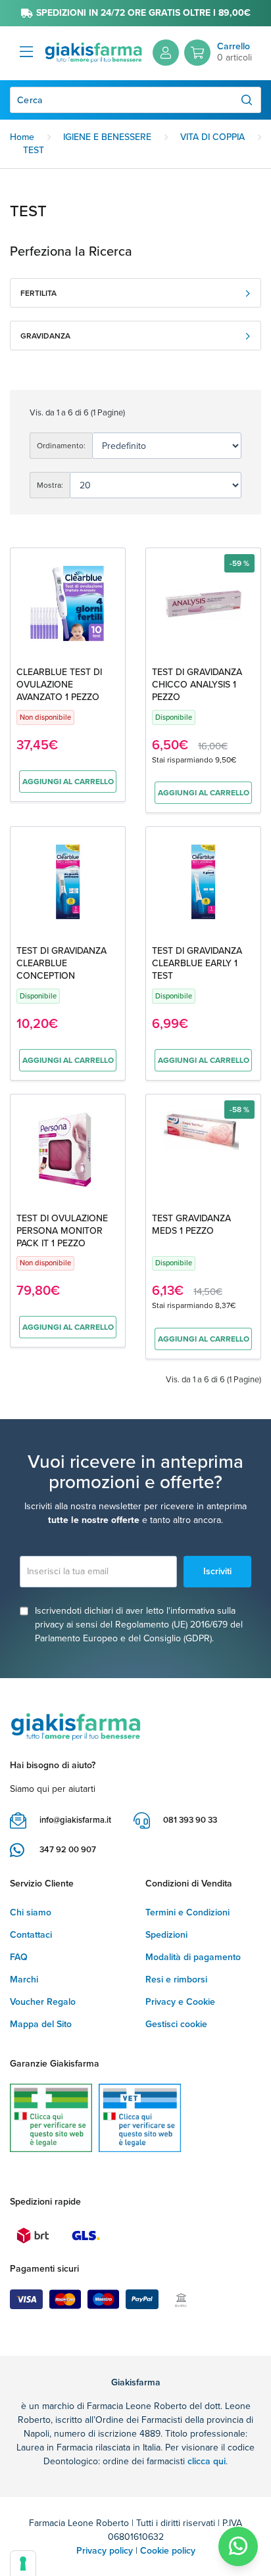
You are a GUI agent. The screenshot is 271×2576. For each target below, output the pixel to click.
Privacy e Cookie (180, 2002)
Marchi (24, 1979)
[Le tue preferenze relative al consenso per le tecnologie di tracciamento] (23, 2564)
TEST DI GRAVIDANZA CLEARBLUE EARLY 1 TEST (197, 963)
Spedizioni (166, 1935)
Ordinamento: (61, 446)
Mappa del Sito (41, 2024)
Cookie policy (168, 2551)
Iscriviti (217, 1571)
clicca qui (207, 2461)
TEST (34, 150)
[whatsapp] (238, 2546)
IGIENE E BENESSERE (107, 137)
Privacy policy (105, 2551)
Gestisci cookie (176, 2024)
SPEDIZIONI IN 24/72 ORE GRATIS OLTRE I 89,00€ (143, 13)
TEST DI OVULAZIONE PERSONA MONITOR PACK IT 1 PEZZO (62, 1231)
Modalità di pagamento (193, 1957)
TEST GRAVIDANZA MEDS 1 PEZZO (191, 1225)
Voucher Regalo (43, 2002)
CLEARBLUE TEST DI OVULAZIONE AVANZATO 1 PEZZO (59, 685)
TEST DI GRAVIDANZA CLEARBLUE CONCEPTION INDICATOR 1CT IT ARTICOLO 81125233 (62, 976)
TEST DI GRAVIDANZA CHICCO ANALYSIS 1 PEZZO (197, 685)
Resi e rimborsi (176, 1979)
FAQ (19, 1957)
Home (22, 137)
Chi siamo (31, 1912)
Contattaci (31, 1935)
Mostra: (50, 485)
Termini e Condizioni (187, 1912)
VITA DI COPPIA (212, 137)
